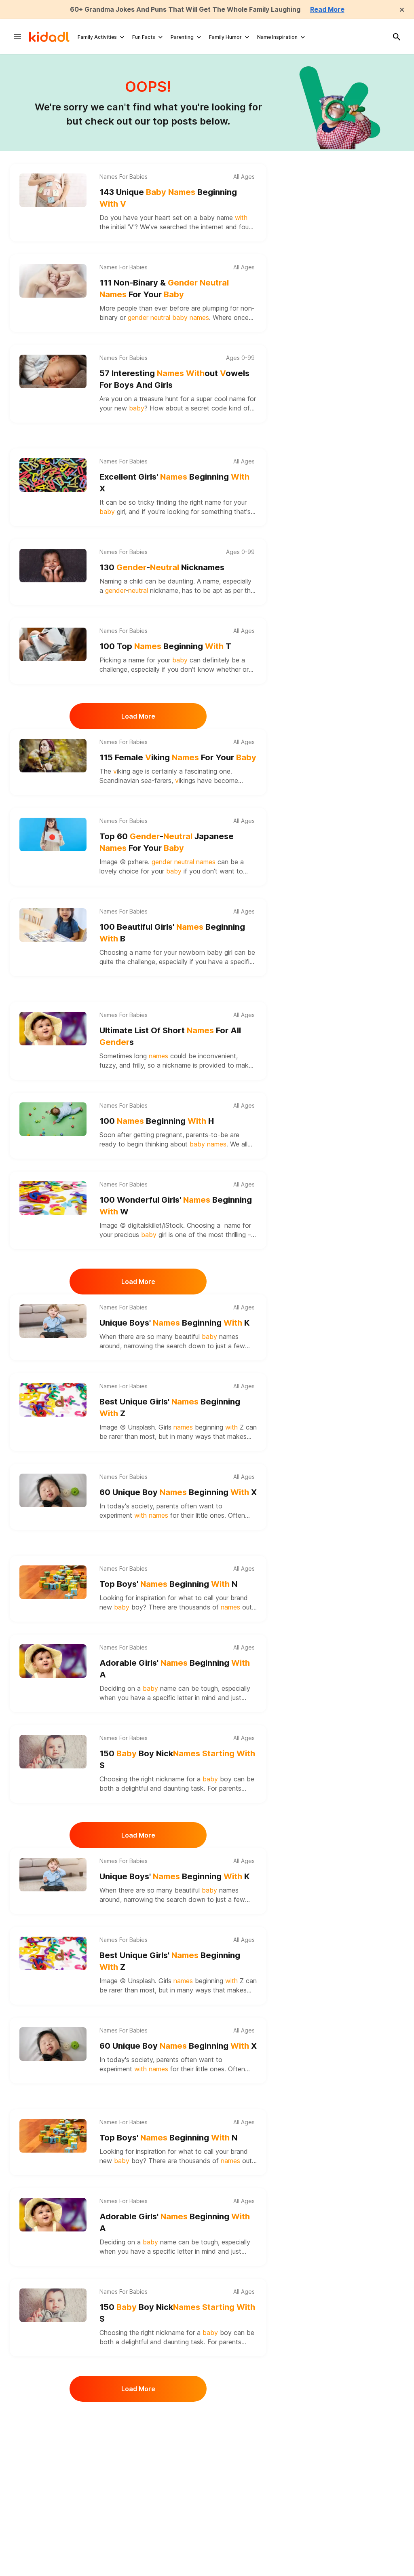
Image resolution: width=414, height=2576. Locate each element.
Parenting (182, 37)
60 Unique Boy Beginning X (178, 1492)
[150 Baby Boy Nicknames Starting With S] (53, 1752)
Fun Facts (144, 37)
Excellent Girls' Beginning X (174, 483)
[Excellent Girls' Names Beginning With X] (53, 475)
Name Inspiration (277, 37)
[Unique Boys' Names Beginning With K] (53, 1321)
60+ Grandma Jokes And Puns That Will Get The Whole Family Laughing (185, 9)
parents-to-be (207, 1135)
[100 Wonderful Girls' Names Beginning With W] (53, 1198)
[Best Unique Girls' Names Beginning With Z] (53, 1400)
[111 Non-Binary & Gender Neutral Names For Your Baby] (53, 281)
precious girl (142, 1235)
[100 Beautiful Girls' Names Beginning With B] (53, 925)
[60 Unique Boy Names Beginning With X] (53, 1490)
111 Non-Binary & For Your (164, 289)
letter (185, 1698)
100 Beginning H (157, 1121)
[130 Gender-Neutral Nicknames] (53, 566)
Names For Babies (124, 177)
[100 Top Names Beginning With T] (53, 644)
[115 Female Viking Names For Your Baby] (53, 756)
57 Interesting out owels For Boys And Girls (174, 379)
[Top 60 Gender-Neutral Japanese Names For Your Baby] (53, 834)
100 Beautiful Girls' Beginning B (172, 933)
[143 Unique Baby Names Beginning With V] (53, 190)
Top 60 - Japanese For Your (167, 842)
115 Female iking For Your (178, 757)
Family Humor (225, 37)
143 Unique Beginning (168, 198)
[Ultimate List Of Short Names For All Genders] (53, 1029)
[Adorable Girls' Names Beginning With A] (53, 1661)
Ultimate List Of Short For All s (170, 1036)
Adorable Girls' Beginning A (175, 1669)
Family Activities (97, 37)
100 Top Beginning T (165, 646)
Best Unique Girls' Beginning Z (170, 1407)
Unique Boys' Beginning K (175, 1323)
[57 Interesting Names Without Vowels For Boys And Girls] (53, 371)
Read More (327, 9)
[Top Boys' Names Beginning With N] (53, 1582)
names (229, 1337)
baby (207, 218)
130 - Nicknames (162, 567)
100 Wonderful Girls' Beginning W (176, 1206)
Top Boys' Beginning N (168, 1584)
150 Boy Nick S (177, 1759)
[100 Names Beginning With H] (53, 1119)
